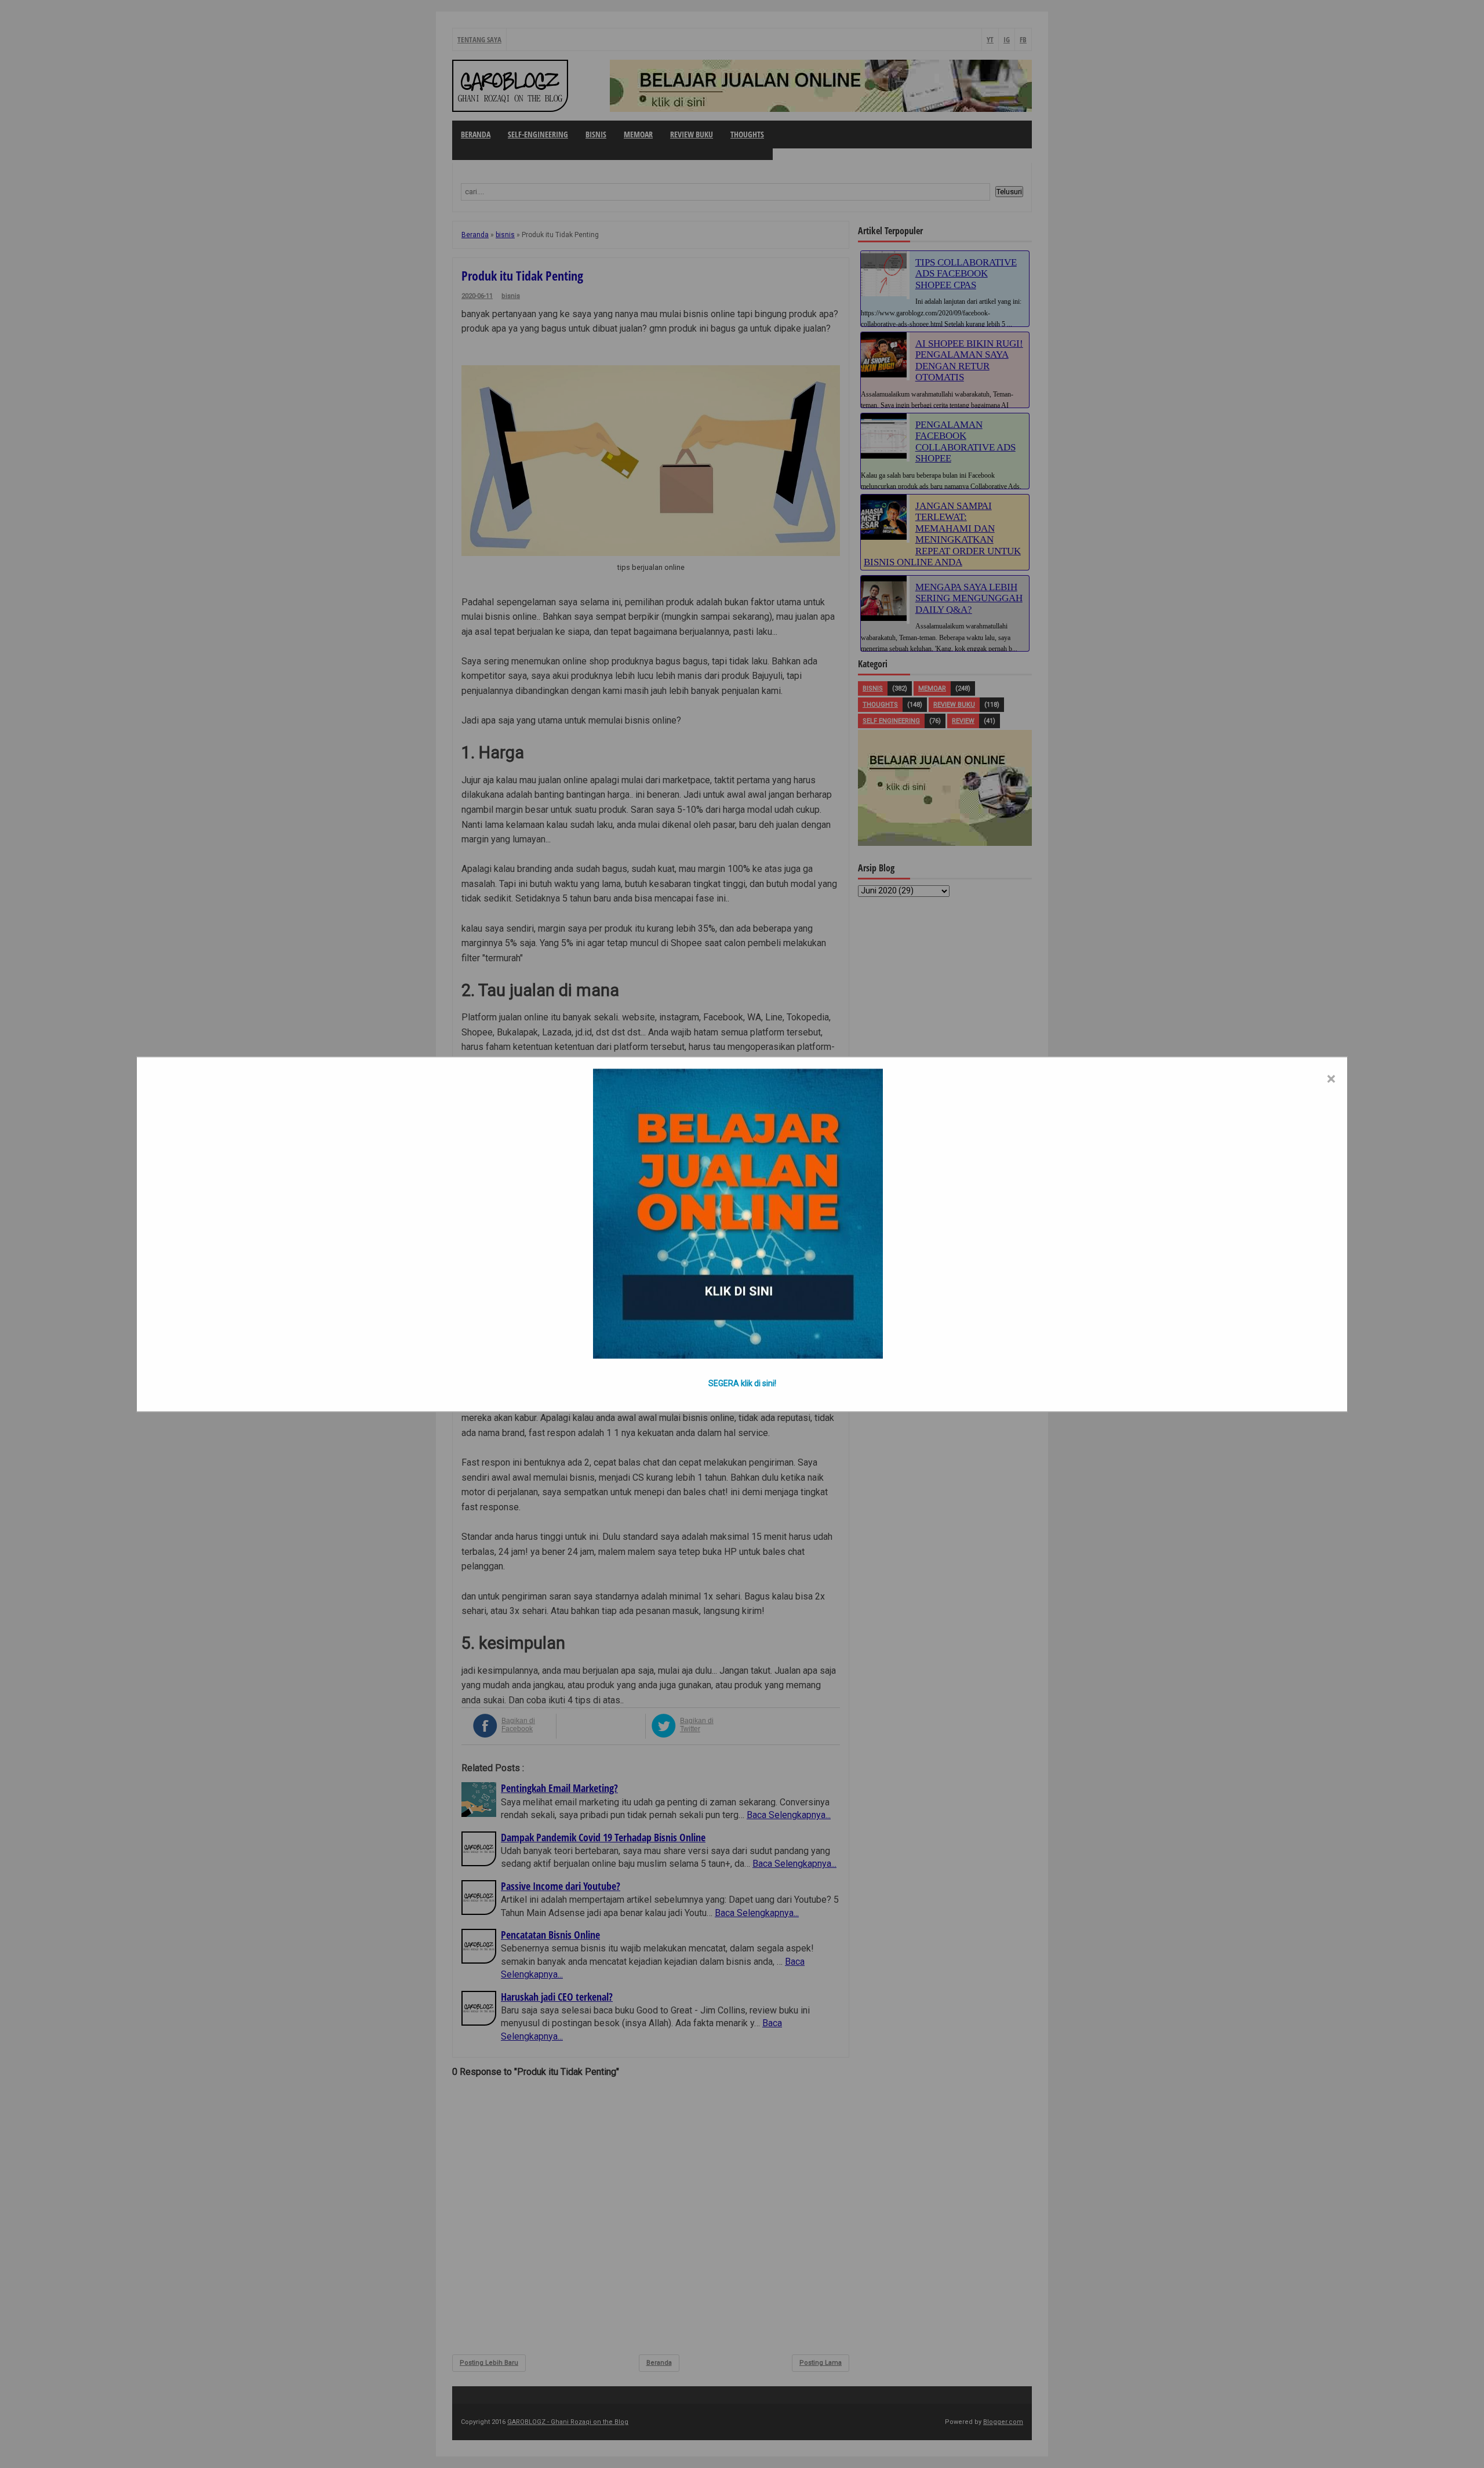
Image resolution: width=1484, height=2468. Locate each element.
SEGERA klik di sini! (742, 1383)
